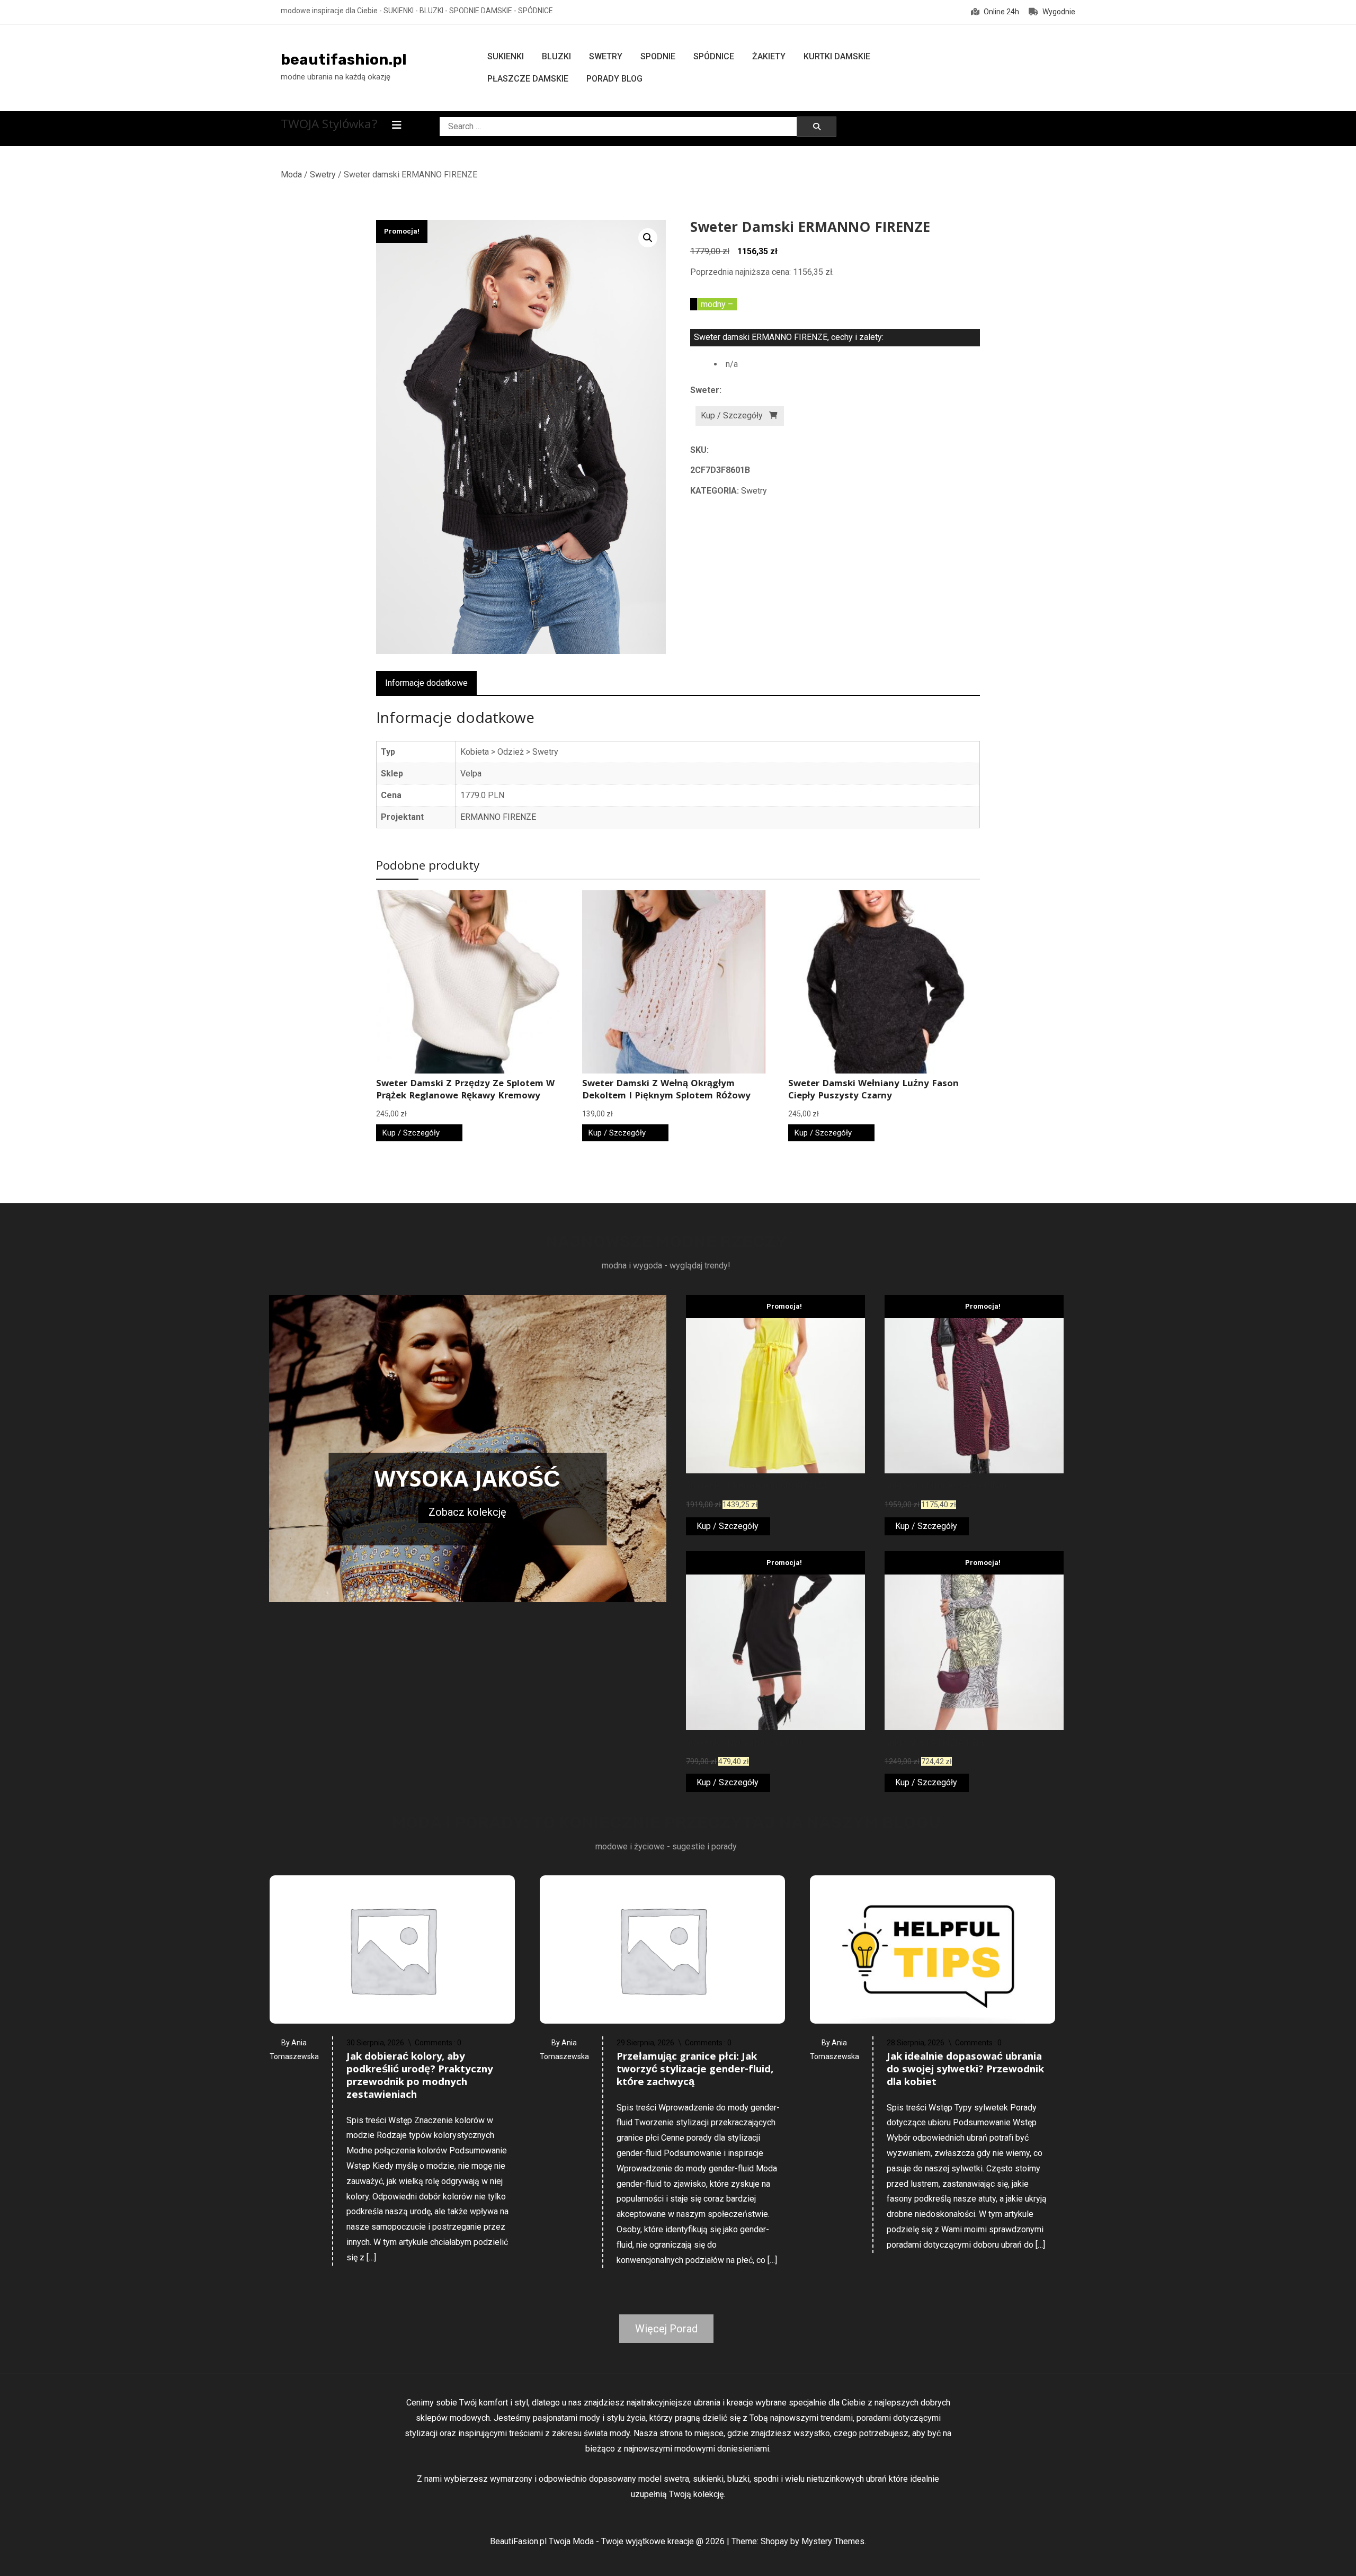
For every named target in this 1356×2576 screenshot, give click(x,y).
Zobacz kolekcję (467, 1512)
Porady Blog (614, 79)
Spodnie (658, 56)
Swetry (606, 56)
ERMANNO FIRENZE (498, 817)
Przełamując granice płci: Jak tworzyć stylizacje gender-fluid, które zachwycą (695, 2070)
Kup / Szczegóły (732, 415)
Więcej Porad (666, 2329)
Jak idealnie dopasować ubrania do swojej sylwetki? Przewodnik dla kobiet (965, 2070)
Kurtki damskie (837, 56)
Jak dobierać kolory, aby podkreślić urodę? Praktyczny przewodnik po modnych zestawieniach (420, 2077)
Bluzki (556, 56)
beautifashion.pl (344, 60)
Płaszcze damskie (528, 79)
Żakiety (769, 56)
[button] (648, 238)
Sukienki (506, 56)
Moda (291, 175)
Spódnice (714, 56)
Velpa (471, 773)
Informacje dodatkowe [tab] (426, 683)
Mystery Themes (833, 2541)
